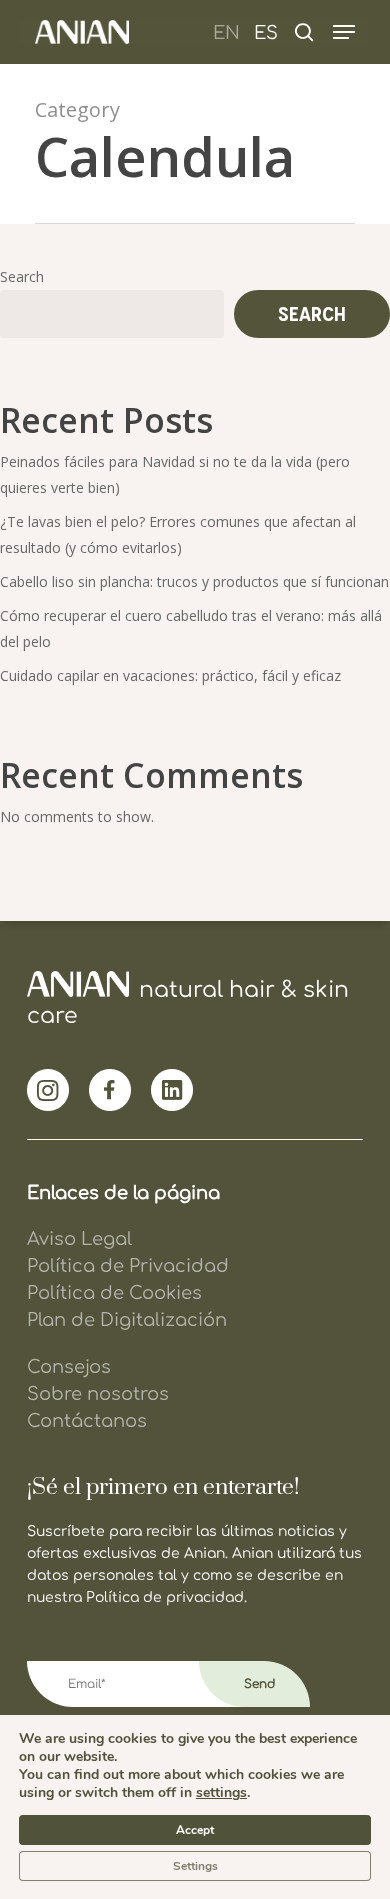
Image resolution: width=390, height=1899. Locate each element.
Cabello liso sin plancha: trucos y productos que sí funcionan (194, 581)
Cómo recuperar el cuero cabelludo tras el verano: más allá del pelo (191, 628)
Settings (195, 1866)
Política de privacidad (165, 1597)
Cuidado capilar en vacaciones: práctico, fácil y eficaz (170, 675)
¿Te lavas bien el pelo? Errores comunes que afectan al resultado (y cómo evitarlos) (178, 534)
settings (221, 1793)
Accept (195, 1830)
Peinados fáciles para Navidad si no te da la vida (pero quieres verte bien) (175, 474)
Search (22, 276)
